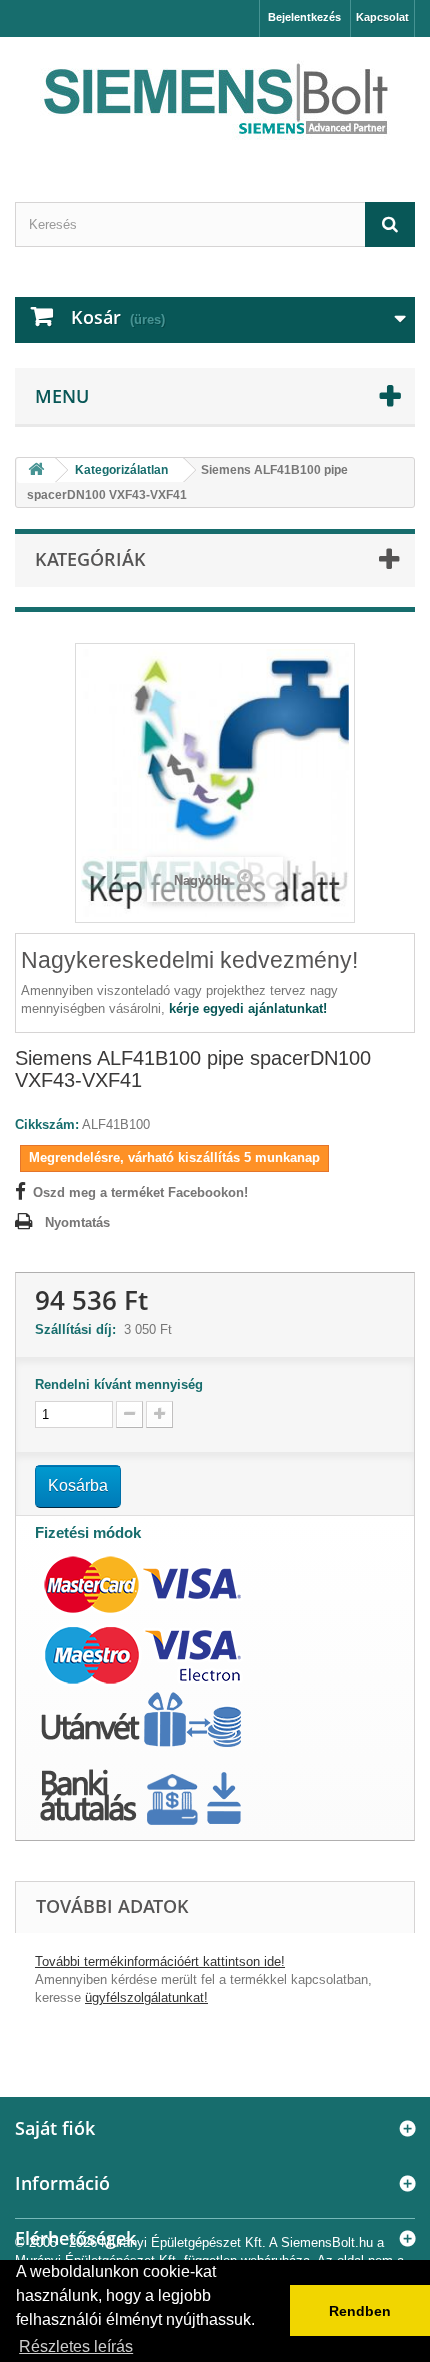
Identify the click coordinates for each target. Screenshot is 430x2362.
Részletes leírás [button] (76, 2346)
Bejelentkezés (304, 17)
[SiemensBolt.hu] (215, 102)
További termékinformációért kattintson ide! (160, 1961)
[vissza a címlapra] (36, 470)
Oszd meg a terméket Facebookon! (140, 1192)
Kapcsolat (382, 17)
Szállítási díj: (79, 1329)
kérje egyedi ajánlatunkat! (248, 1008)
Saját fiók (55, 2128)
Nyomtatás (77, 1222)
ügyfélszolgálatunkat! (146, 1997)
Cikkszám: (47, 1124)
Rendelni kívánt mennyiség (119, 1384)
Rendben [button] (360, 2311)
